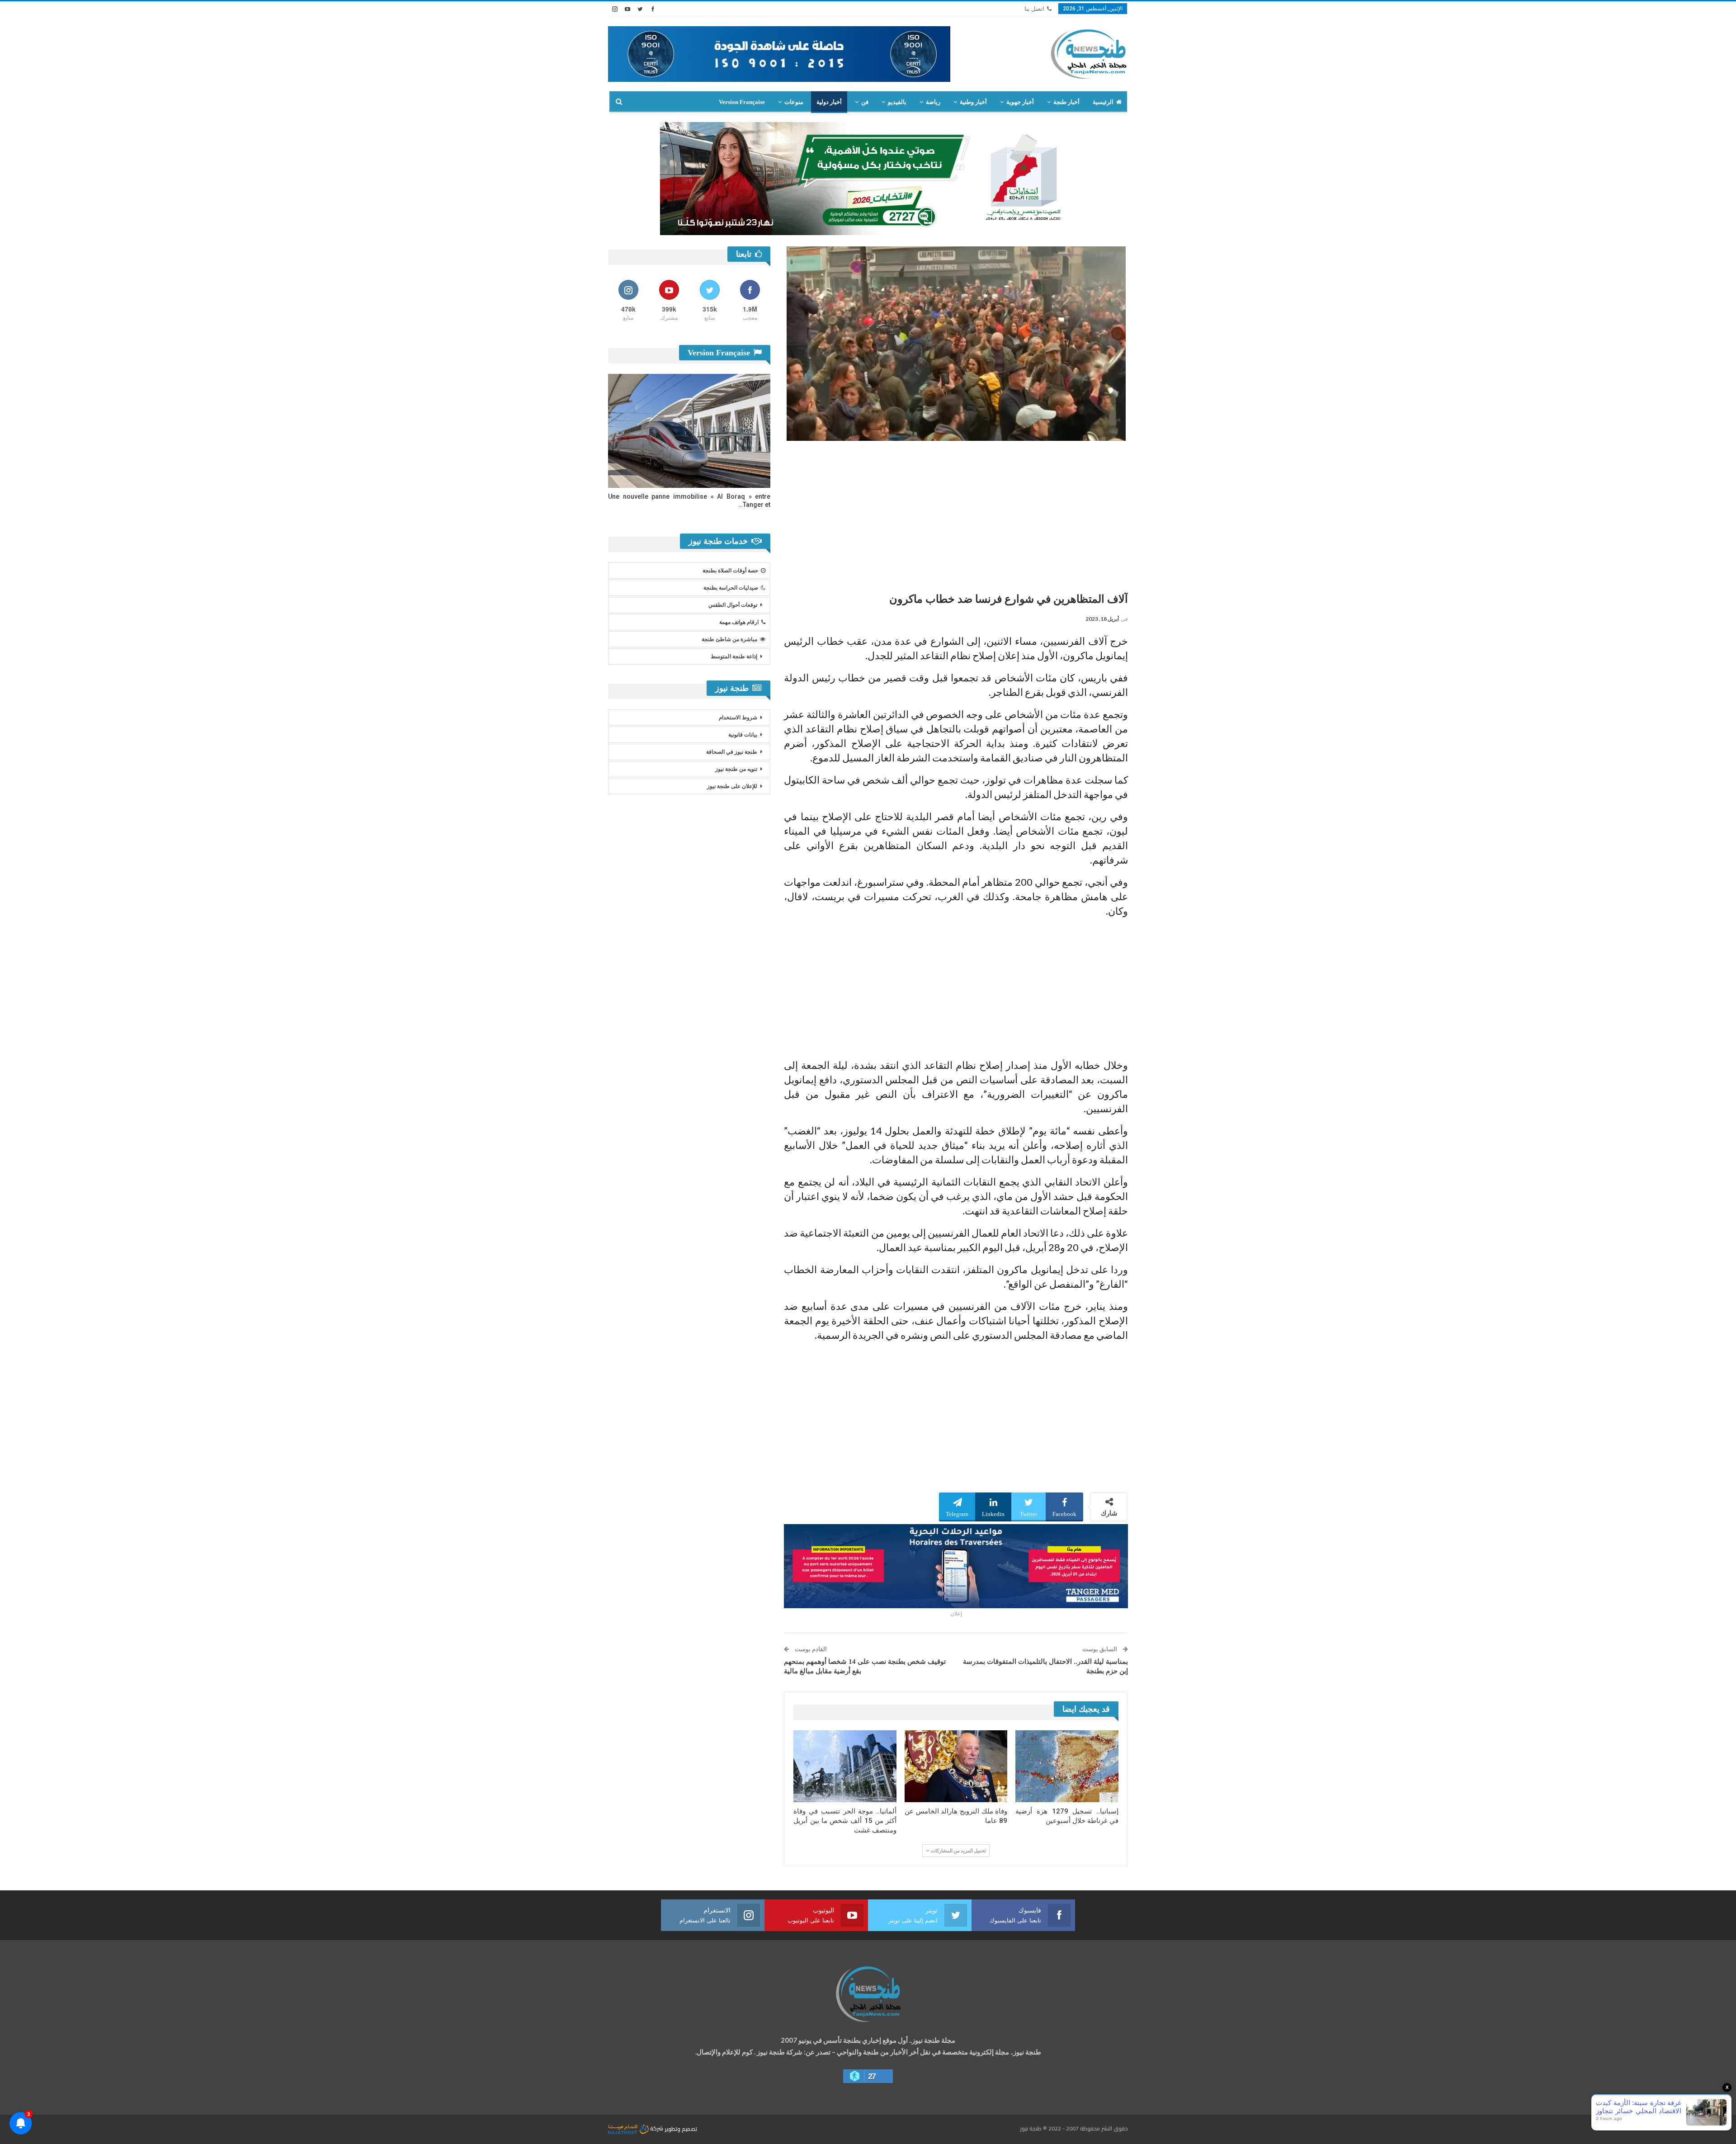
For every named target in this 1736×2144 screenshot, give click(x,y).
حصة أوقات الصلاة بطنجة (730, 571)
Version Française (742, 102)
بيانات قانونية (743, 735)
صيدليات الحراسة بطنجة (731, 588)
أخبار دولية (829, 102)
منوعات (794, 102)
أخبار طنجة (1066, 102)
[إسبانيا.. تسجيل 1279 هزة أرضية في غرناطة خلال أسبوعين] (1067, 1766)
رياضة (933, 102)
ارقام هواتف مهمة (739, 622)
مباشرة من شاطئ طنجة (729, 639)
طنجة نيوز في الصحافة (732, 752)
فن (865, 102)
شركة (657, 2128)
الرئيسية (1103, 102)
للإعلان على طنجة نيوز (732, 786)
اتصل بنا (1034, 9)
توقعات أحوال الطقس (733, 605)
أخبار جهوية (1020, 102)
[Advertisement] (956, 513)
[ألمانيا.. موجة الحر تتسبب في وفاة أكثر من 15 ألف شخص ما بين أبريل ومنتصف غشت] (845, 1766)
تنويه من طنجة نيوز (736, 769)
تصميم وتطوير (681, 2128)
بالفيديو (897, 102)
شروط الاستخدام (738, 718)
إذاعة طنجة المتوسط (734, 656)
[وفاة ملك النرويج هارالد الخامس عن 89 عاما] (956, 1766)
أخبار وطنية (973, 102)
